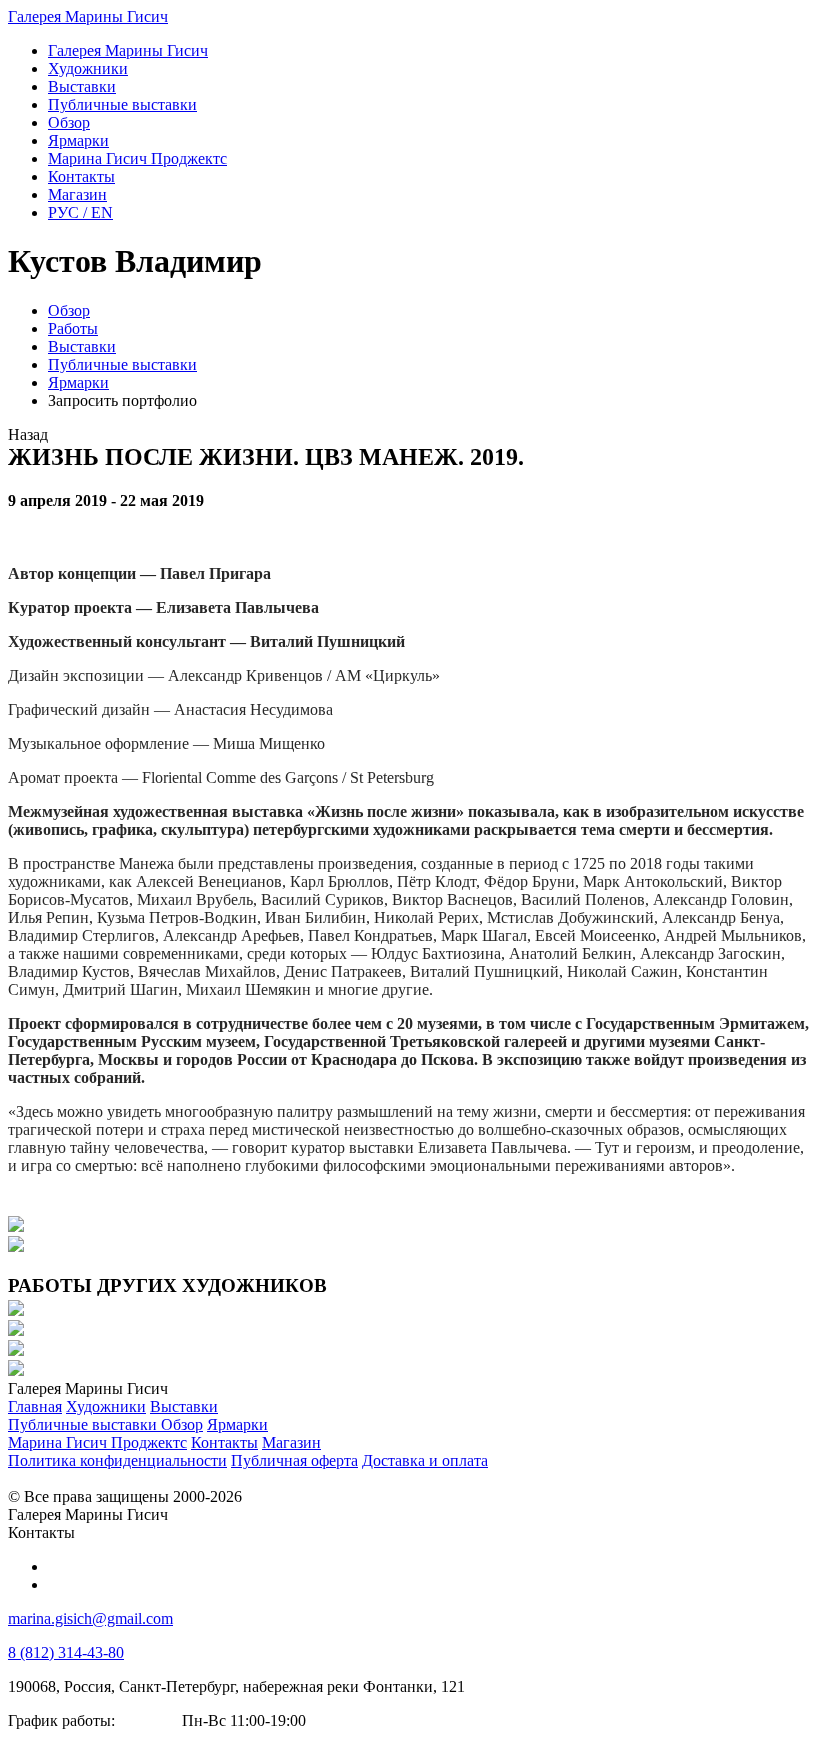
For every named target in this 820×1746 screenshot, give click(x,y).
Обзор (69, 310)
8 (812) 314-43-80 (66, 1652)
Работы (73, 328)
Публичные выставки (122, 364)
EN (80, 212)
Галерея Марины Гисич (88, 16)
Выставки (82, 346)
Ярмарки (78, 382)
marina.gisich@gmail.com (90, 1618)
